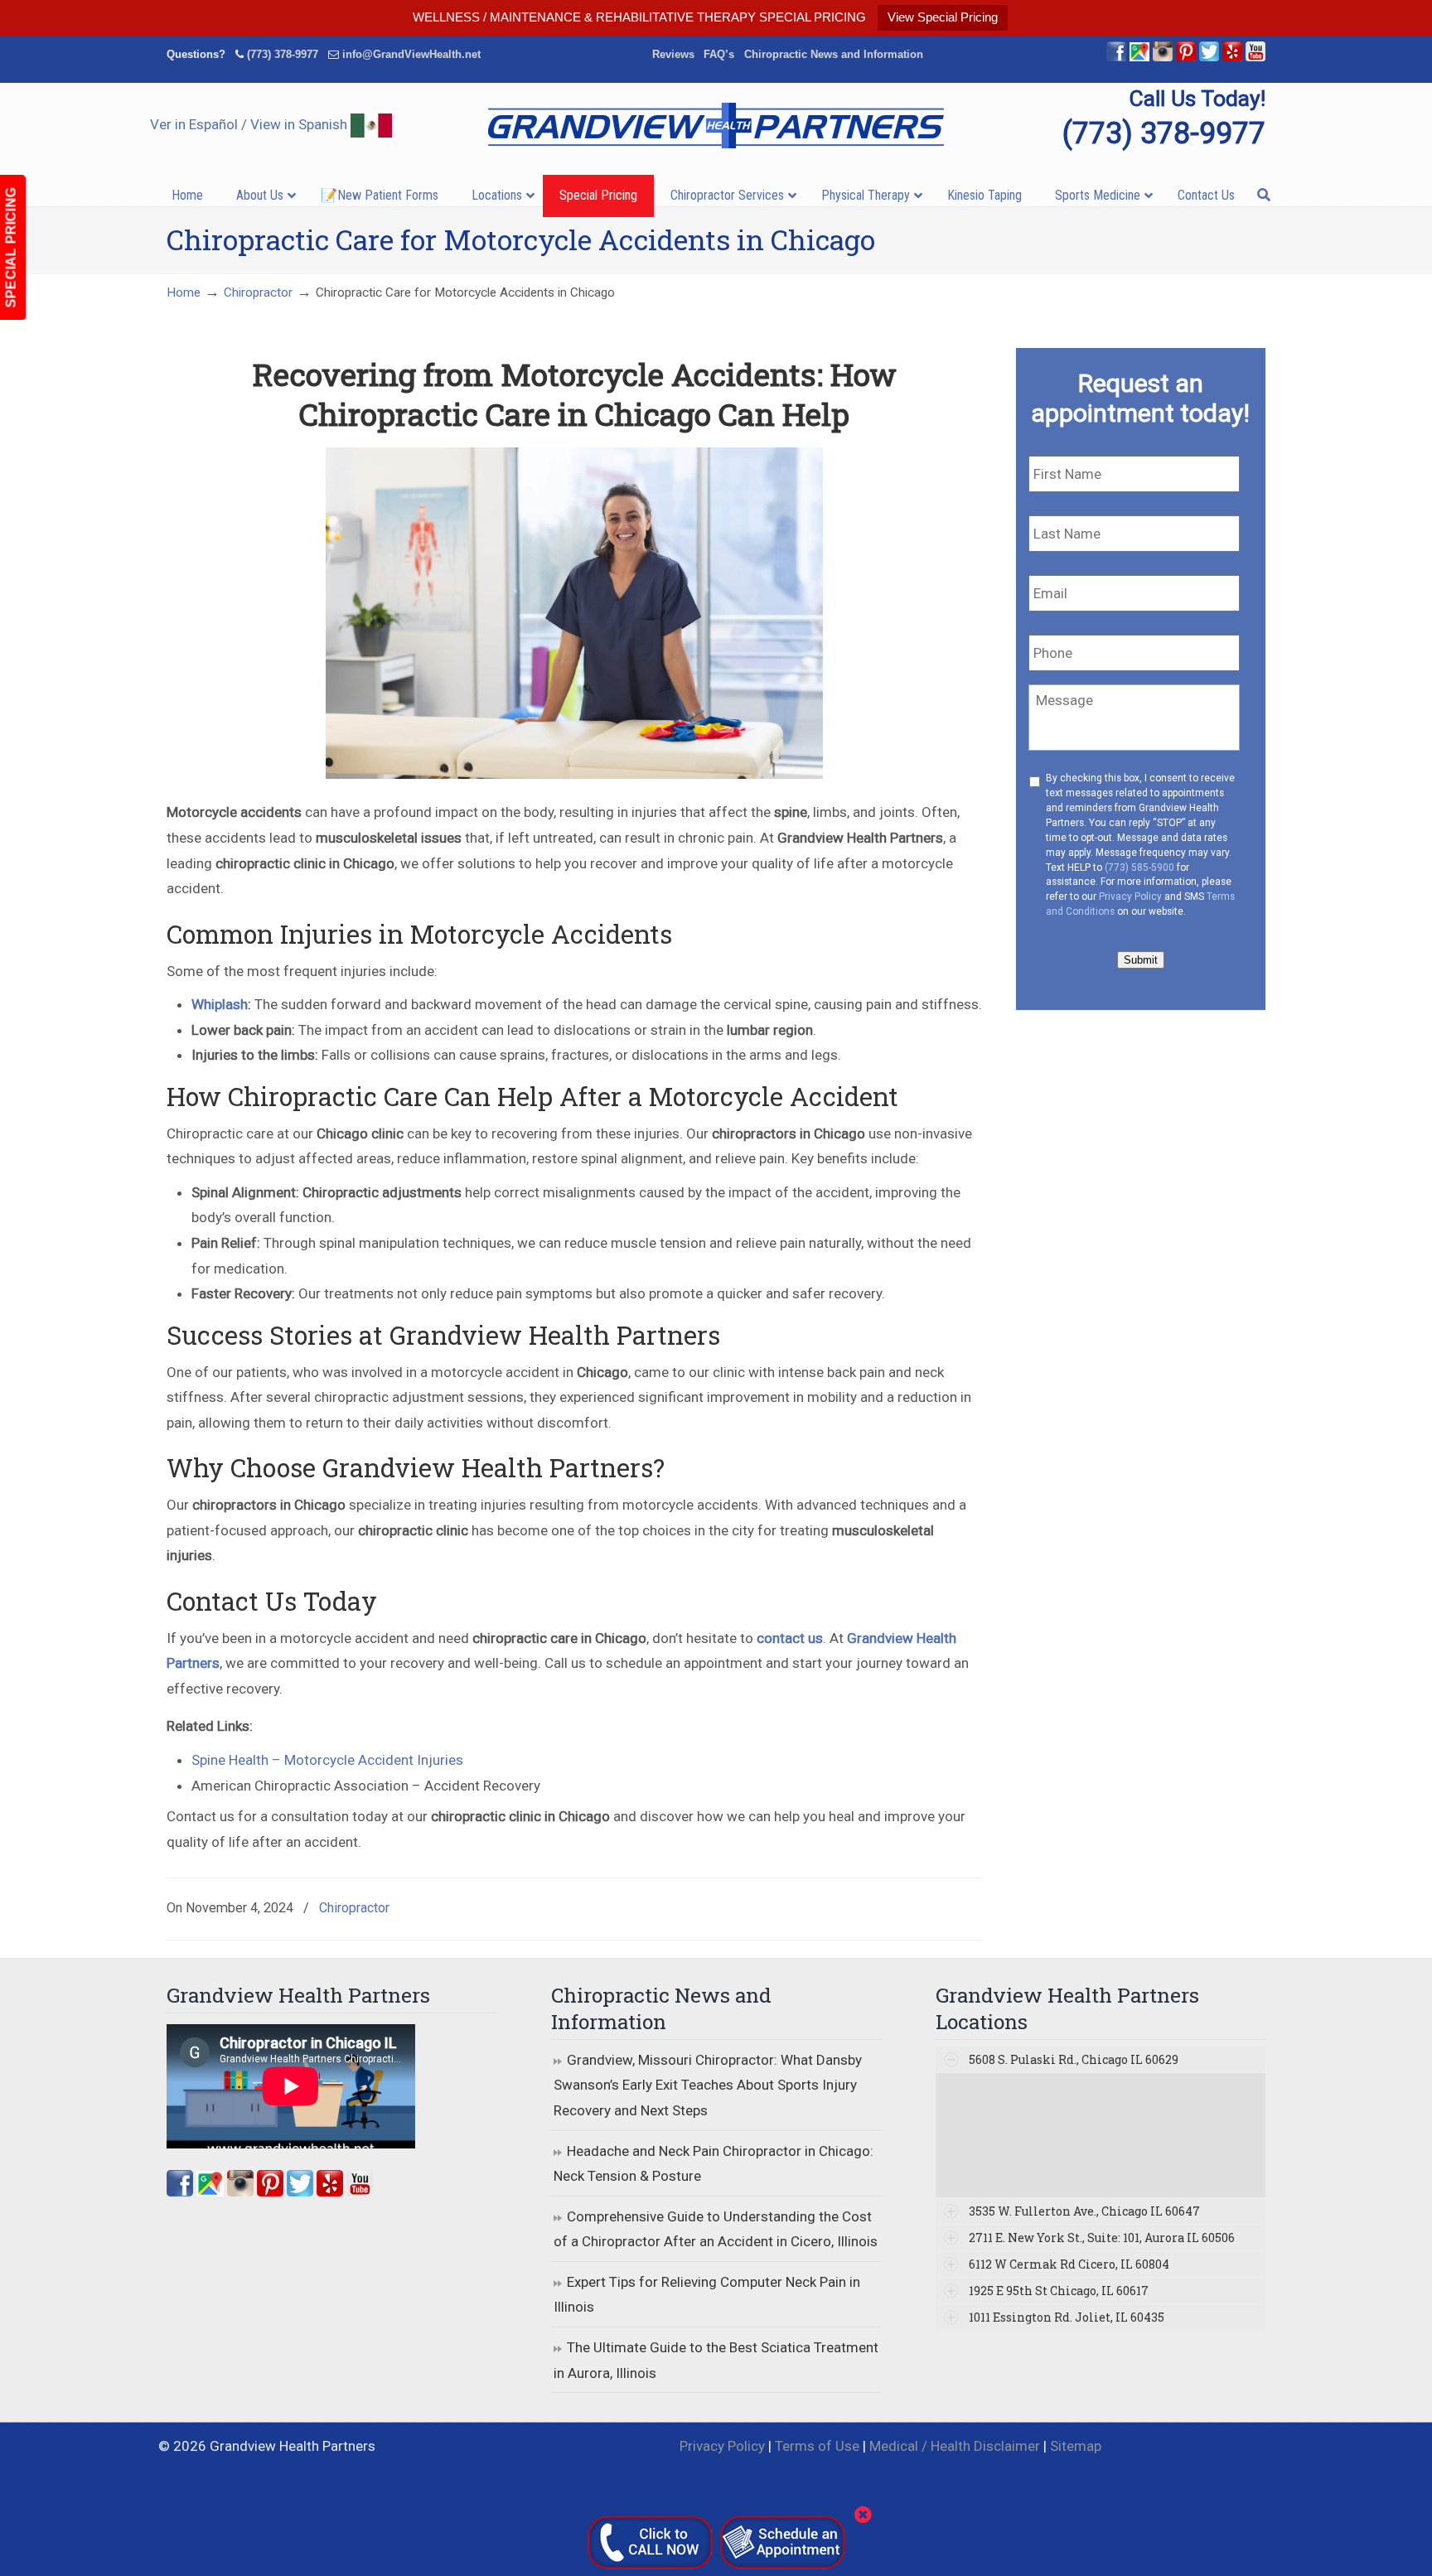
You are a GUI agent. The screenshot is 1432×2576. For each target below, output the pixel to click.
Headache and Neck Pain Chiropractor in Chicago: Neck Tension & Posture (714, 2164)
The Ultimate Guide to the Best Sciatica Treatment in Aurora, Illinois (716, 2360)
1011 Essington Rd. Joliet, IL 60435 (1067, 2317)
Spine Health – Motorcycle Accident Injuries (327, 1760)
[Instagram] (240, 2192)
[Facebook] (1116, 58)
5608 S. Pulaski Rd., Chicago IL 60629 (1074, 2059)
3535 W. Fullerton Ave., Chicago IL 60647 (1084, 2211)
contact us (790, 1638)
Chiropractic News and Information (834, 54)
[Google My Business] (1139, 58)
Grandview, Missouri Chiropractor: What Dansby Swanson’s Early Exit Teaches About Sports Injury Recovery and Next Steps (708, 2085)
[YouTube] (1255, 58)
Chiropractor (258, 292)
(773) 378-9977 (283, 54)
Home (184, 292)
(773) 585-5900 (1139, 868)
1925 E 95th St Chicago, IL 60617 (1059, 2291)
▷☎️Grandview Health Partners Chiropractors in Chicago (716, 126)
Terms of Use (817, 2446)
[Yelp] (1232, 58)
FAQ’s (719, 54)
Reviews (673, 54)
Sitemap (1076, 2446)
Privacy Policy (1130, 897)
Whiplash (220, 1004)
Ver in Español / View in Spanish (250, 124)
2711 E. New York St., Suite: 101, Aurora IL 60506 (1102, 2238)
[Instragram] (1163, 58)
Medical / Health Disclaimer (955, 2446)
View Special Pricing (943, 17)
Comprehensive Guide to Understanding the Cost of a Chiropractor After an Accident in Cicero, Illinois (716, 2229)
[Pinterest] (1186, 58)
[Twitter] (1209, 58)
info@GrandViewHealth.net (411, 54)
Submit (1141, 960)
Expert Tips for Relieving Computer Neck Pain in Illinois (707, 2295)
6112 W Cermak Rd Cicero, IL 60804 (1069, 2264)
